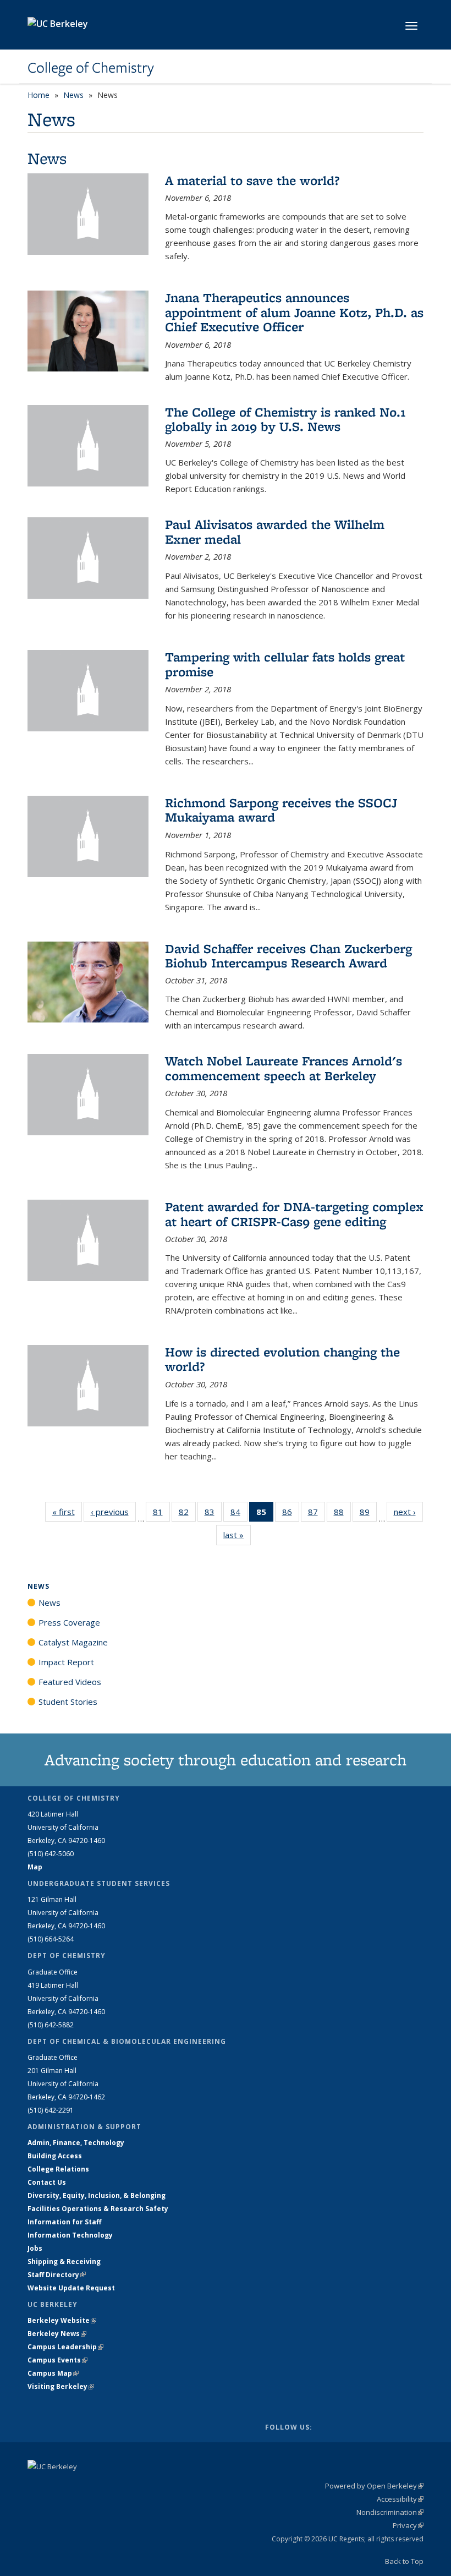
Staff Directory (57, 2275)
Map (35, 1867)
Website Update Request (71, 2288)
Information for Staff (64, 2222)
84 (239, 1514)
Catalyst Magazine (73, 1642)
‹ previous (113, 1512)
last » (237, 1535)
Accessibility (400, 2499)
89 (368, 1514)
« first (67, 1512)
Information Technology (70, 2235)
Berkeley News (57, 2334)
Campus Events (57, 2360)
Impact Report (66, 1662)
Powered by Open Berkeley (374, 2486)
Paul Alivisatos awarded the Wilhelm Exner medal (275, 531)
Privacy (408, 2525)
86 (291, 1514)
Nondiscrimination (390, 2512)
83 (213, 1514)
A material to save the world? (252, 180)
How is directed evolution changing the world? (282, 1359)
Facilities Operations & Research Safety (98, 2209)
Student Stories (68, 1702)
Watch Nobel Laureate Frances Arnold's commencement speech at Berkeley (284, 1068)
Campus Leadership (65, 2347)
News (73, 95)
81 (161, 1514)
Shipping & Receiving (64, 2261)
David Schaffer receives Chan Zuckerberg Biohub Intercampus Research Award (288, 956)
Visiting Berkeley (61, 2386)
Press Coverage (69, 1622)
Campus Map (53, 2373)
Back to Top (404, 2561)
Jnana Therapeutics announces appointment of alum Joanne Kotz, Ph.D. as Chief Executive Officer (294, 312)
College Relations (58, 2169)
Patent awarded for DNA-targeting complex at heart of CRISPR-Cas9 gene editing (294, 1214)
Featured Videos (70, 1682)
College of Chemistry (91, 68)
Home (38, 95)
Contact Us (47, 2182)
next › (408, 1512)
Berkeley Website (62, 2320)
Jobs (35, 2248)
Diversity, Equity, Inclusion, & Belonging (97, 2195)
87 (317, 1514)
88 (342, 1514)
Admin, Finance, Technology (76, 2143)
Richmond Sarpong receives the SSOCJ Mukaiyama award (281, 810)
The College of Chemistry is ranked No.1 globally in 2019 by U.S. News (285, 419)
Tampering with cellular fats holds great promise (285, 664)
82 (187, 1514)
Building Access (55, 2156)
